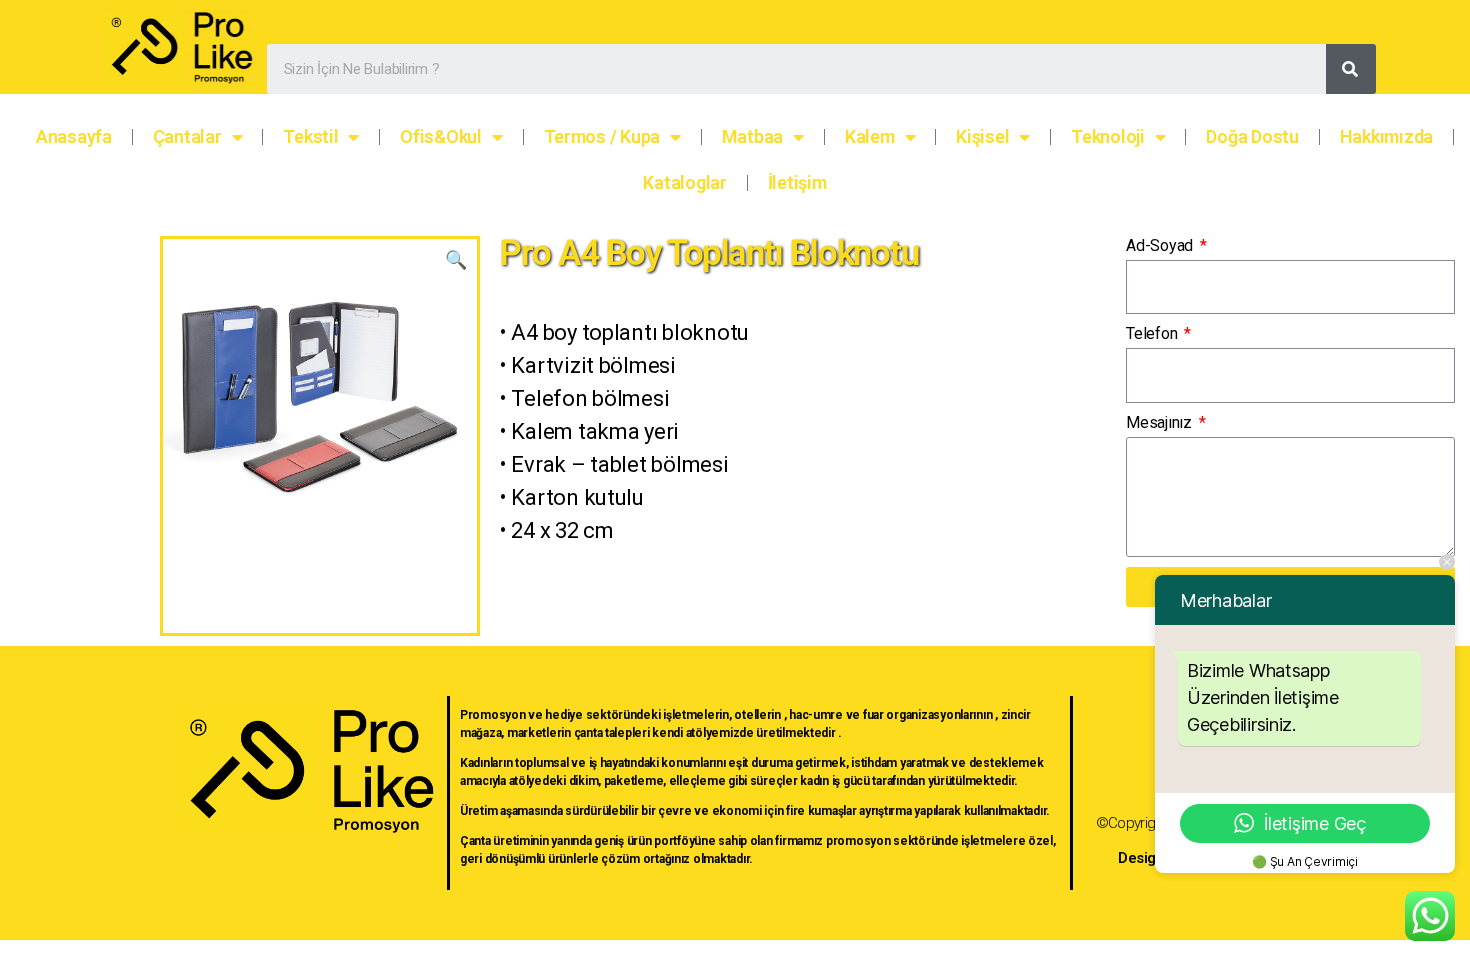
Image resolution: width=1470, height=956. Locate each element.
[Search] (1351, 69)
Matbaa (752, 136)
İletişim (797, 182)
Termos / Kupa (602, 136)
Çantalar (187, 136)
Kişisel (982, 136)
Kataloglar (684, 182)
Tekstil (310, 136)
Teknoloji (1108, 136)
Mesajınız (1160, 422)
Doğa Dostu (1252, 136)
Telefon (1153, 333)
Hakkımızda (1386, 136)
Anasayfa (74, 136)
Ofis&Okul (441, 136)
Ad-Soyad (1161, 245)
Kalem (870, 136)
